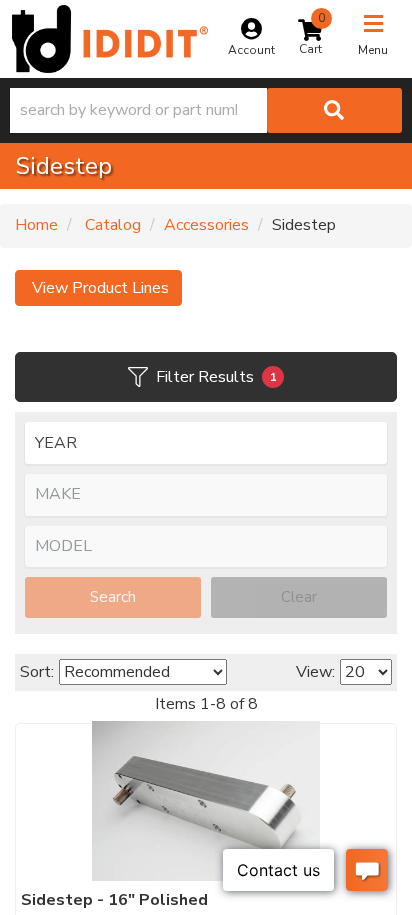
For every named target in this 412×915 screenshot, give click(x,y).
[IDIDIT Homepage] (110, 39)
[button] (206, 110)
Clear (299, 597)
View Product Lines (98, 288)
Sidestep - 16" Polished (114, 900)
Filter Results (216, 377)
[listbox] (206, 443)
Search (113, 597)
